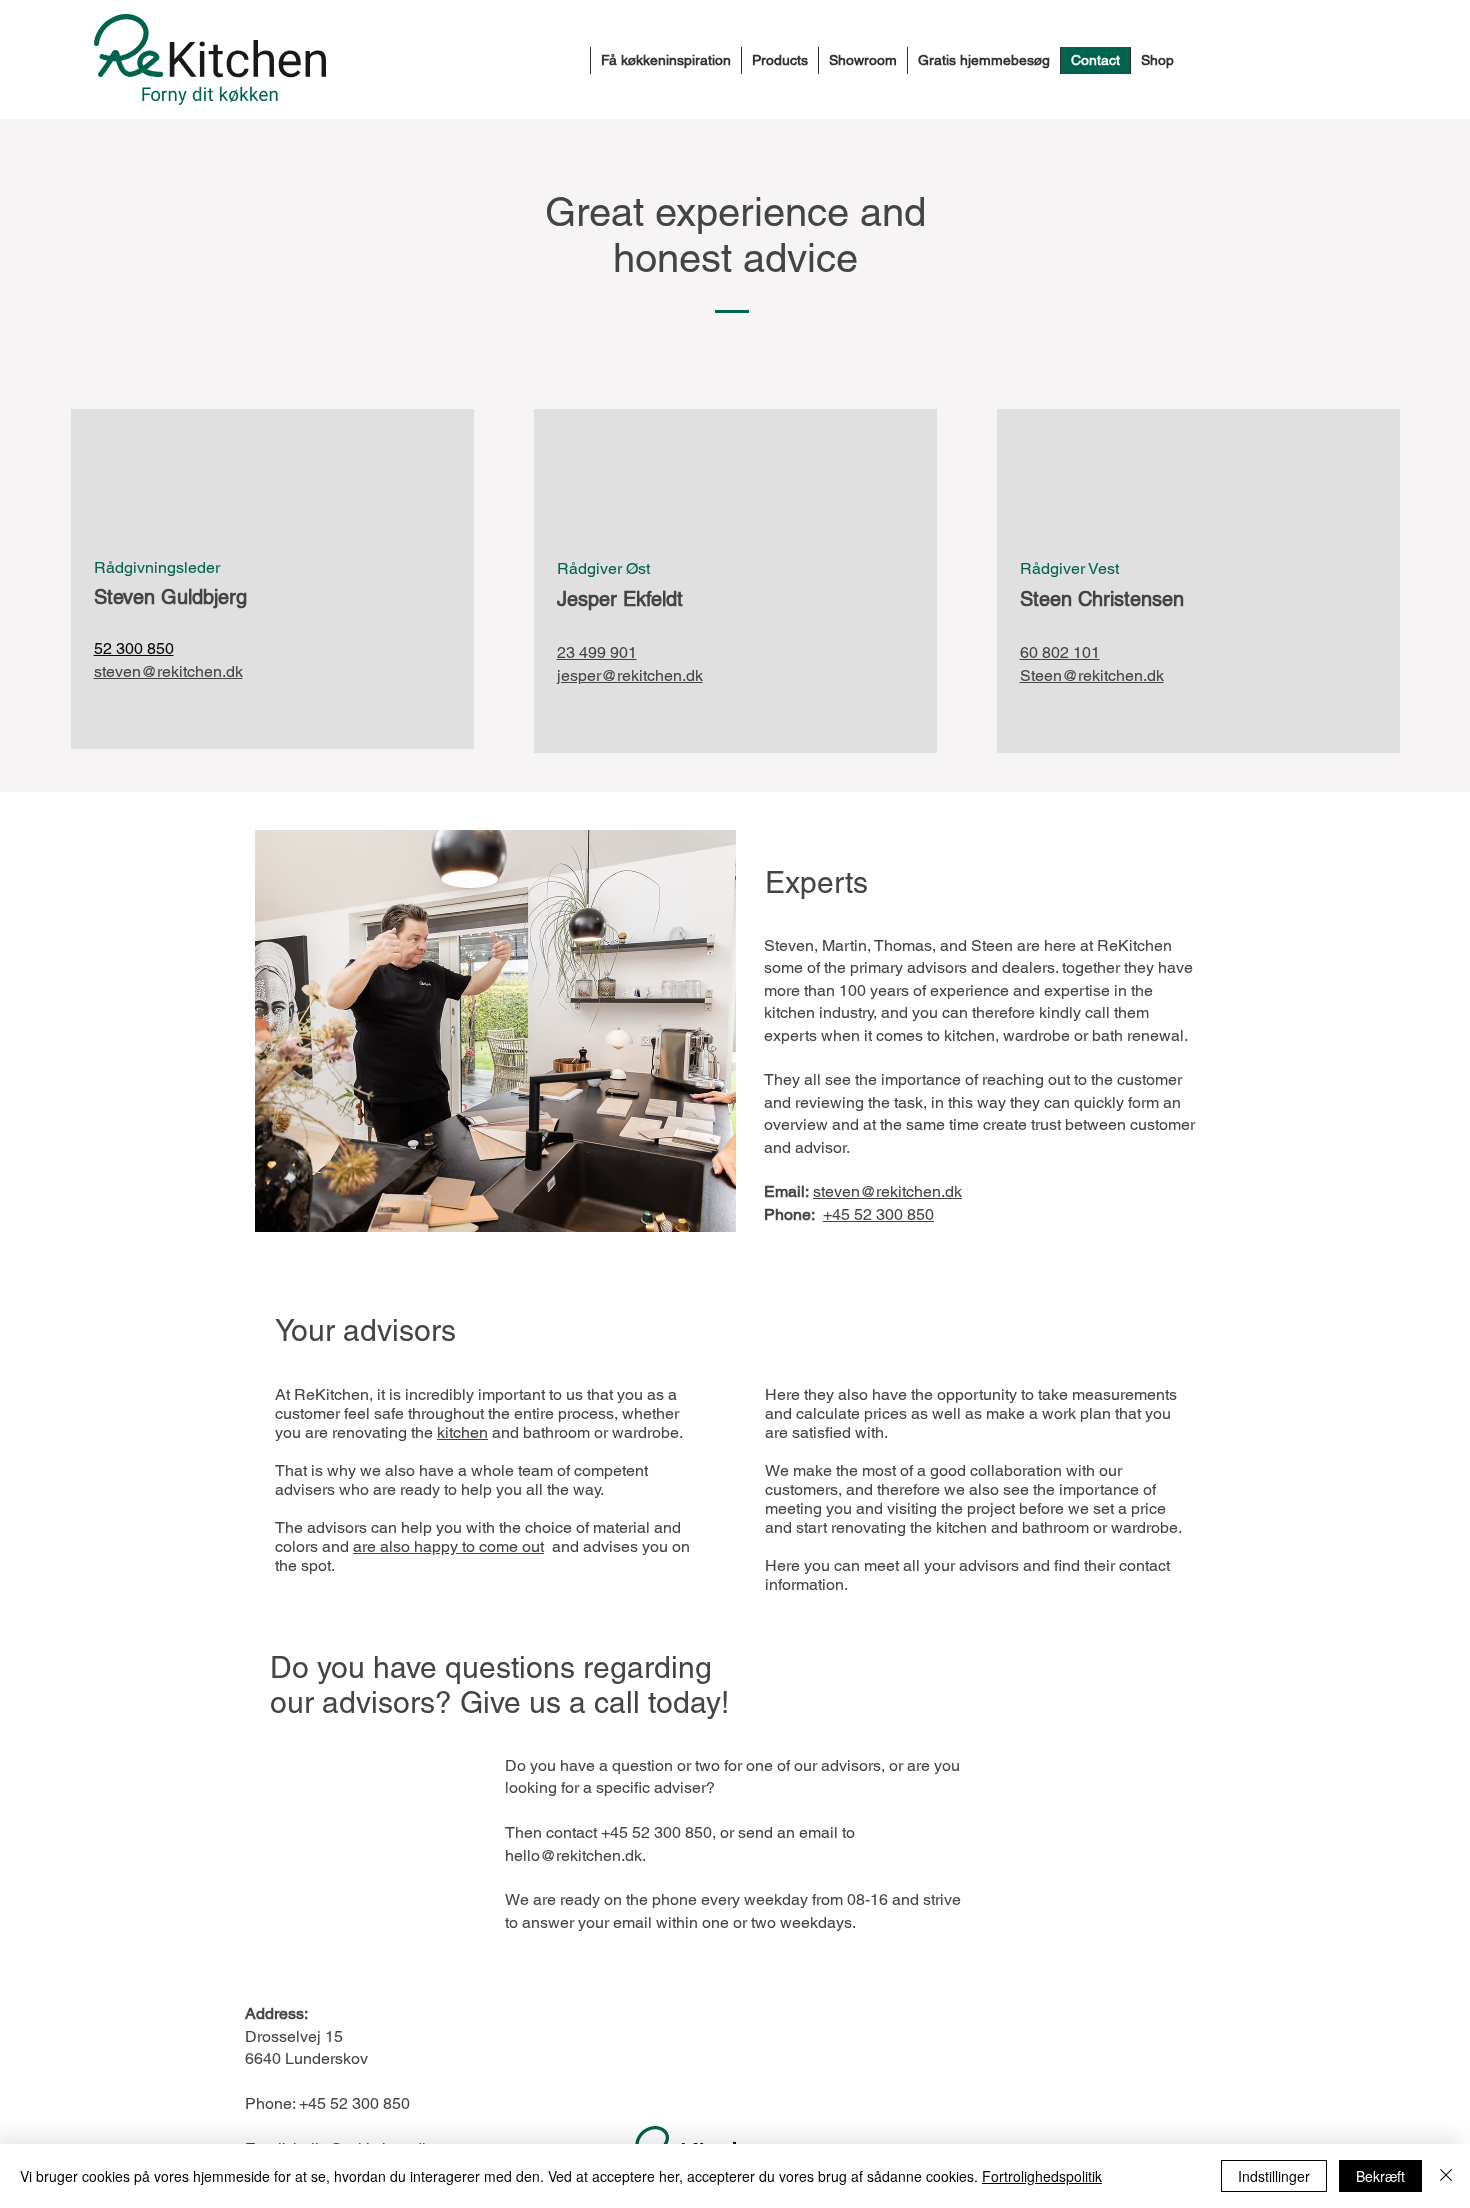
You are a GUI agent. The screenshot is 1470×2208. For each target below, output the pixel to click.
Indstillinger (1274, 2176)
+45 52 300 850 (878, 1214)
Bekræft (1380, 2176)
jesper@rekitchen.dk (630, 675)
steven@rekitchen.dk (168, 671)
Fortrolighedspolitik (1042, 2176)
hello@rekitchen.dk (573, 1855)
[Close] (1446, 2176)
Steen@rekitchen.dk (1092, 675)
